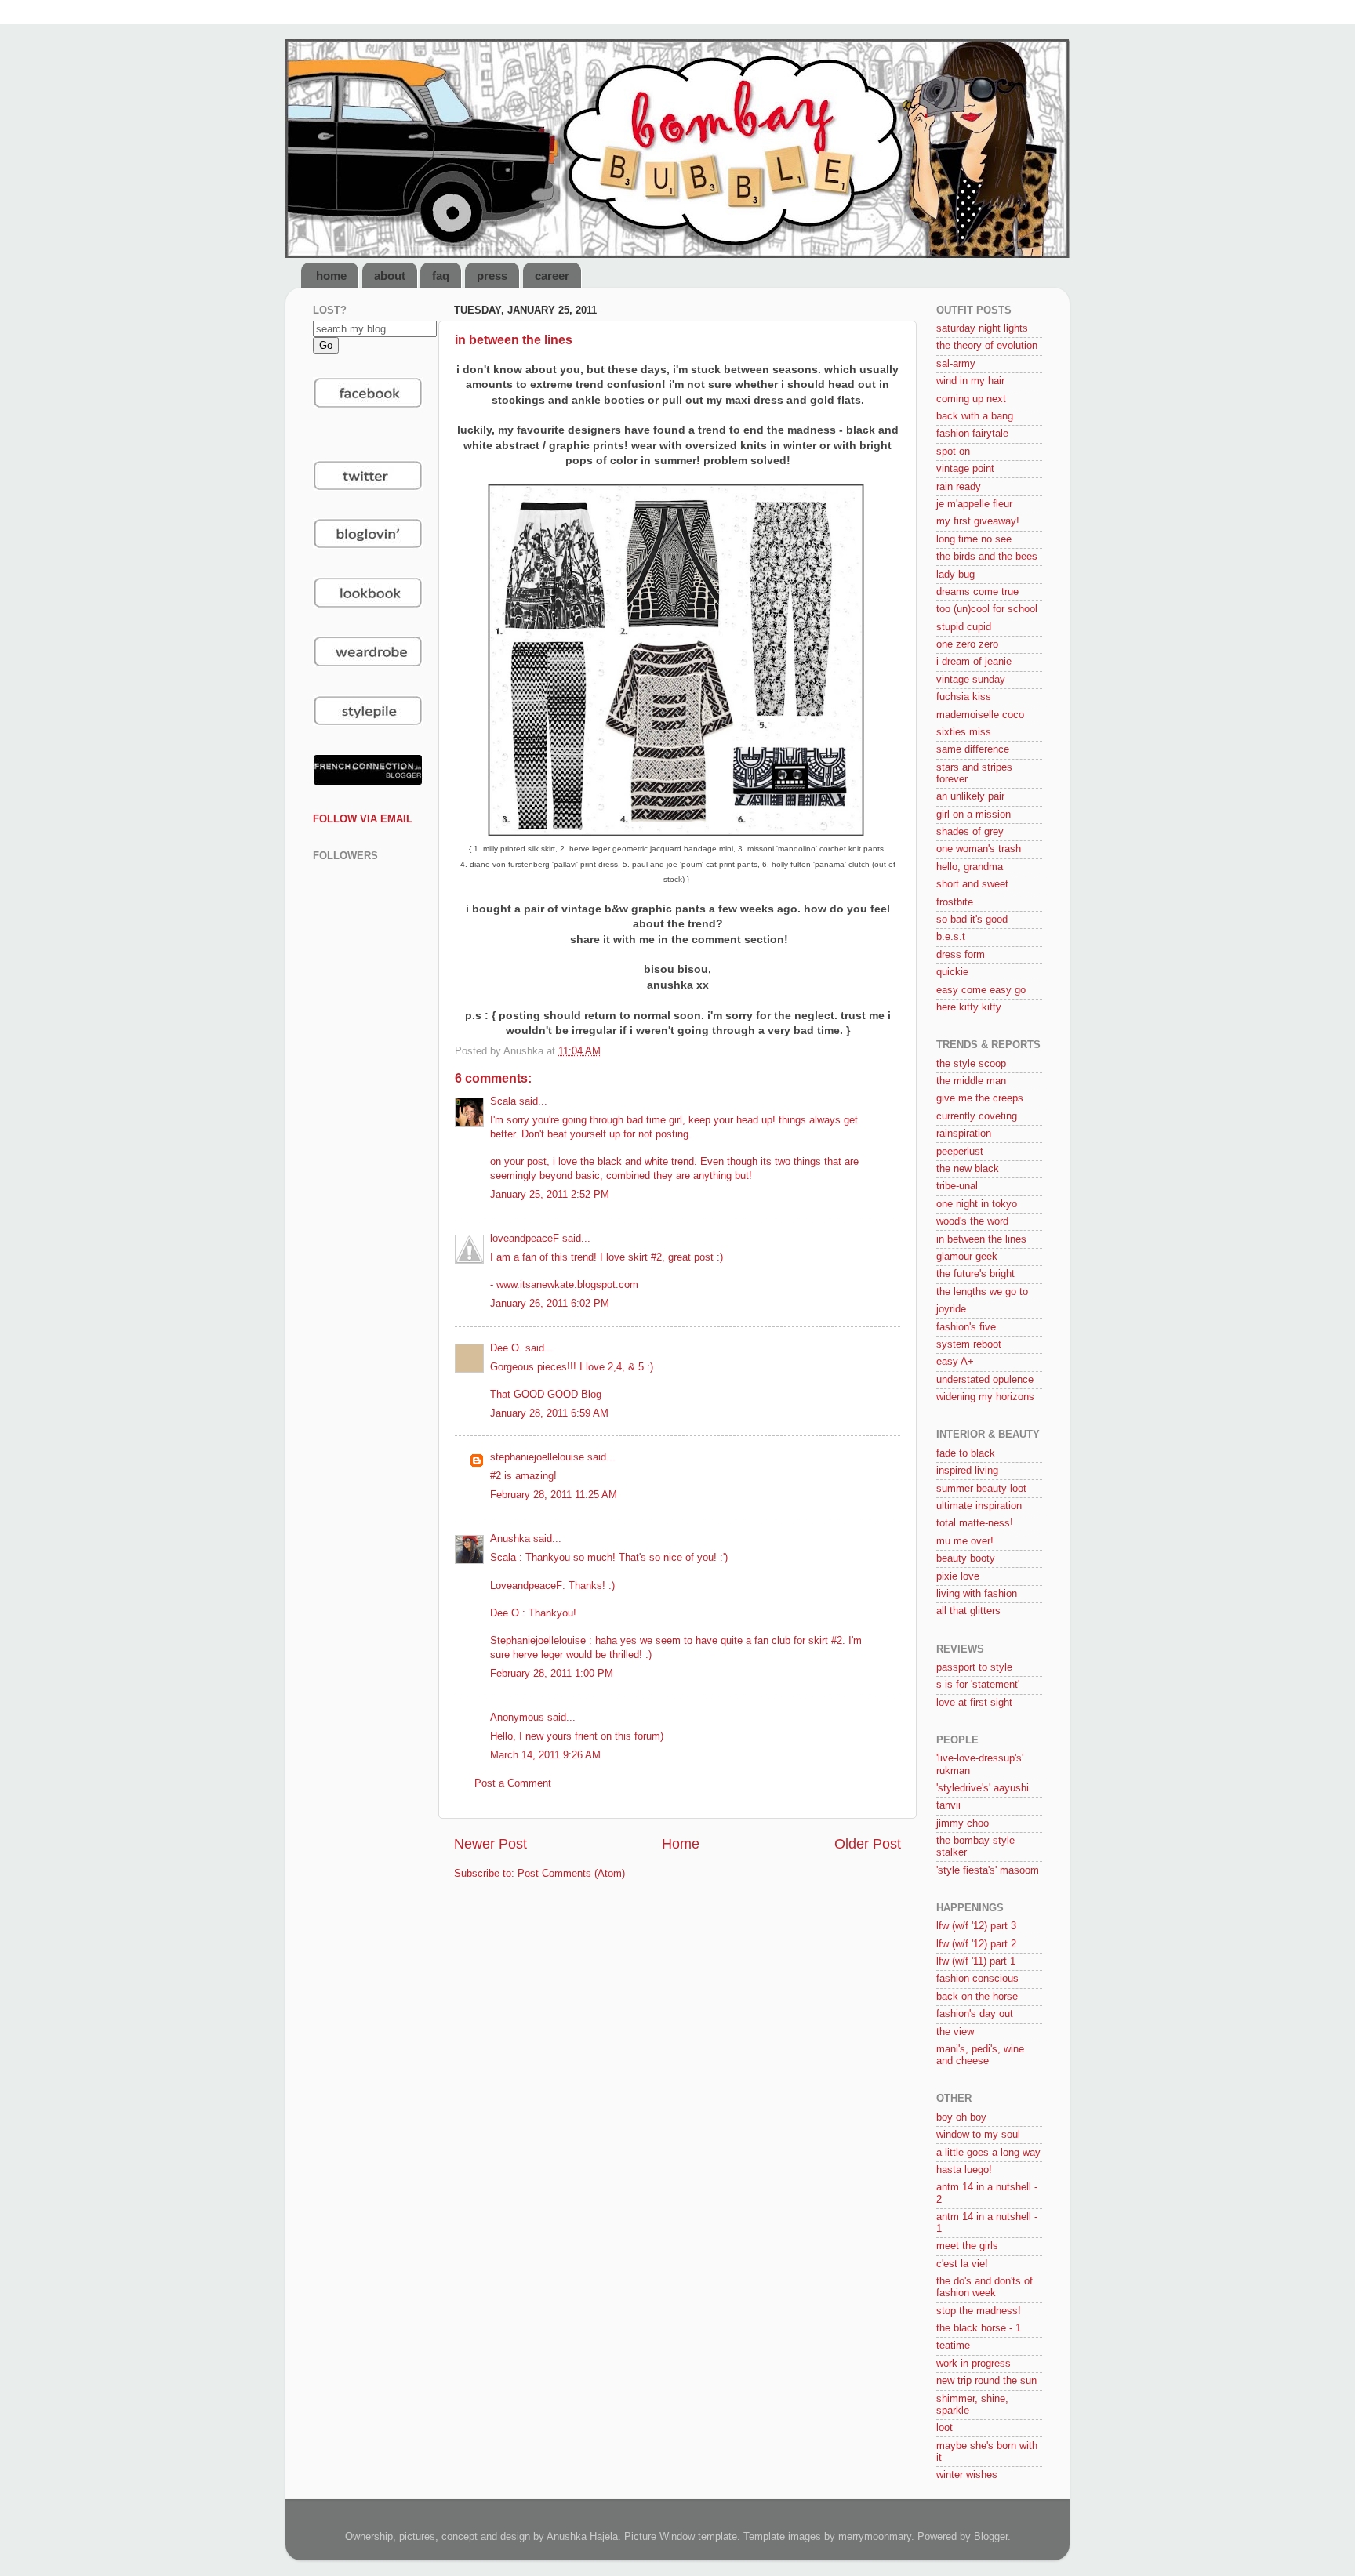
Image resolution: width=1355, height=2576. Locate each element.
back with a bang (975, 416)
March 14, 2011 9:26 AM (545, 1755)
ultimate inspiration (979, 1506)
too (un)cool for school (987, 609)
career (552, 276)
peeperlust (960, 1152)
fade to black (966, 1453)
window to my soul (978, 2135)
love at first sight (974, 1703)
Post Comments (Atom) (571, 1874)
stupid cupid (964, 627)
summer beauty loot (981, 1489)
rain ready (959, 487)
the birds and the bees (987, 557)
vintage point (965, 469)
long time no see (974, 539)
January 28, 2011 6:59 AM (549, 1413)
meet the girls (967, 2246)
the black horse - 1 (979, 2328)
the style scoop (971, 1064)
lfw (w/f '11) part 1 (976, 1961)
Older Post (868, 1844)
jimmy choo (963, 1823)
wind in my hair (970, 381)
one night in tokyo (977, 1204)
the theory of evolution (987, 346)
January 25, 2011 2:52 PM (550, 1195)
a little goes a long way (988, 2153)
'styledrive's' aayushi (983, 1788)
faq (441, 276)
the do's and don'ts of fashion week (984, 2287)
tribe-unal (957, 1186)
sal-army (956, 364)
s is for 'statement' (978, 1685)
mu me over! (965, 1541)
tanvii (948, 1805)
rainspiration (964, 1134)
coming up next (971, 399)
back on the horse (977, 1997)
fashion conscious (977, 1979)
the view (955, 2032)
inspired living (967, 1471)
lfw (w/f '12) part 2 (976, 1944)
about (390, 276)
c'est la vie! (962, 2264)
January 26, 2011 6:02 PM (550, 1304)
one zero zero (967, 644)
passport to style (974, 1667)
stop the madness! (979, 2311)
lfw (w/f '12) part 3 (976, 1926)
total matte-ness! (975, 1523)
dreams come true (977, 592)
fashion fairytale (972, 434)
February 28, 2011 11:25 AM (554, 1495)
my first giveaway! (978, 521)
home (331, 276)
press (492, 276)
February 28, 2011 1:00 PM (552, 1674)
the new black (968, 1169)
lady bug (955, 575)
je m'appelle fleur (974, 504)
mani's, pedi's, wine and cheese (980, 2055)
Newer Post (490, 1844)
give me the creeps (980, 1098)
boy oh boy (961, 2117)
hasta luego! (964, 2170)
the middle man (971, 1081)
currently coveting (977, 1116)
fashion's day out (975, 2014)
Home (681, 1844)
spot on (953, 452)
